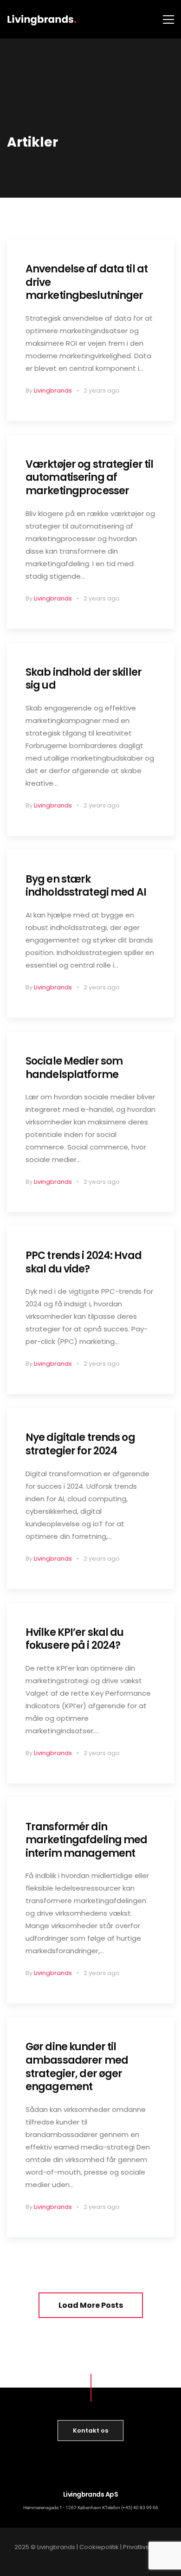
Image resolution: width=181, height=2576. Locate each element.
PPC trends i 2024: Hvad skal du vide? (84, 1262)
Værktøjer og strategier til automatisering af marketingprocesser (89, 478)
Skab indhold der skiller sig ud (84, 679)
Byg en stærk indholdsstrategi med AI (86, 886)
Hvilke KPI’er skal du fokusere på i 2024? (75, 1639)
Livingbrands (53, 391)
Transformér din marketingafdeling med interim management (87, 1840)
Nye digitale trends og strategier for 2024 (80, 1444)
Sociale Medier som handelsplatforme (74, 1068)
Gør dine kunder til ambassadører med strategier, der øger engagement (77, 2067)
